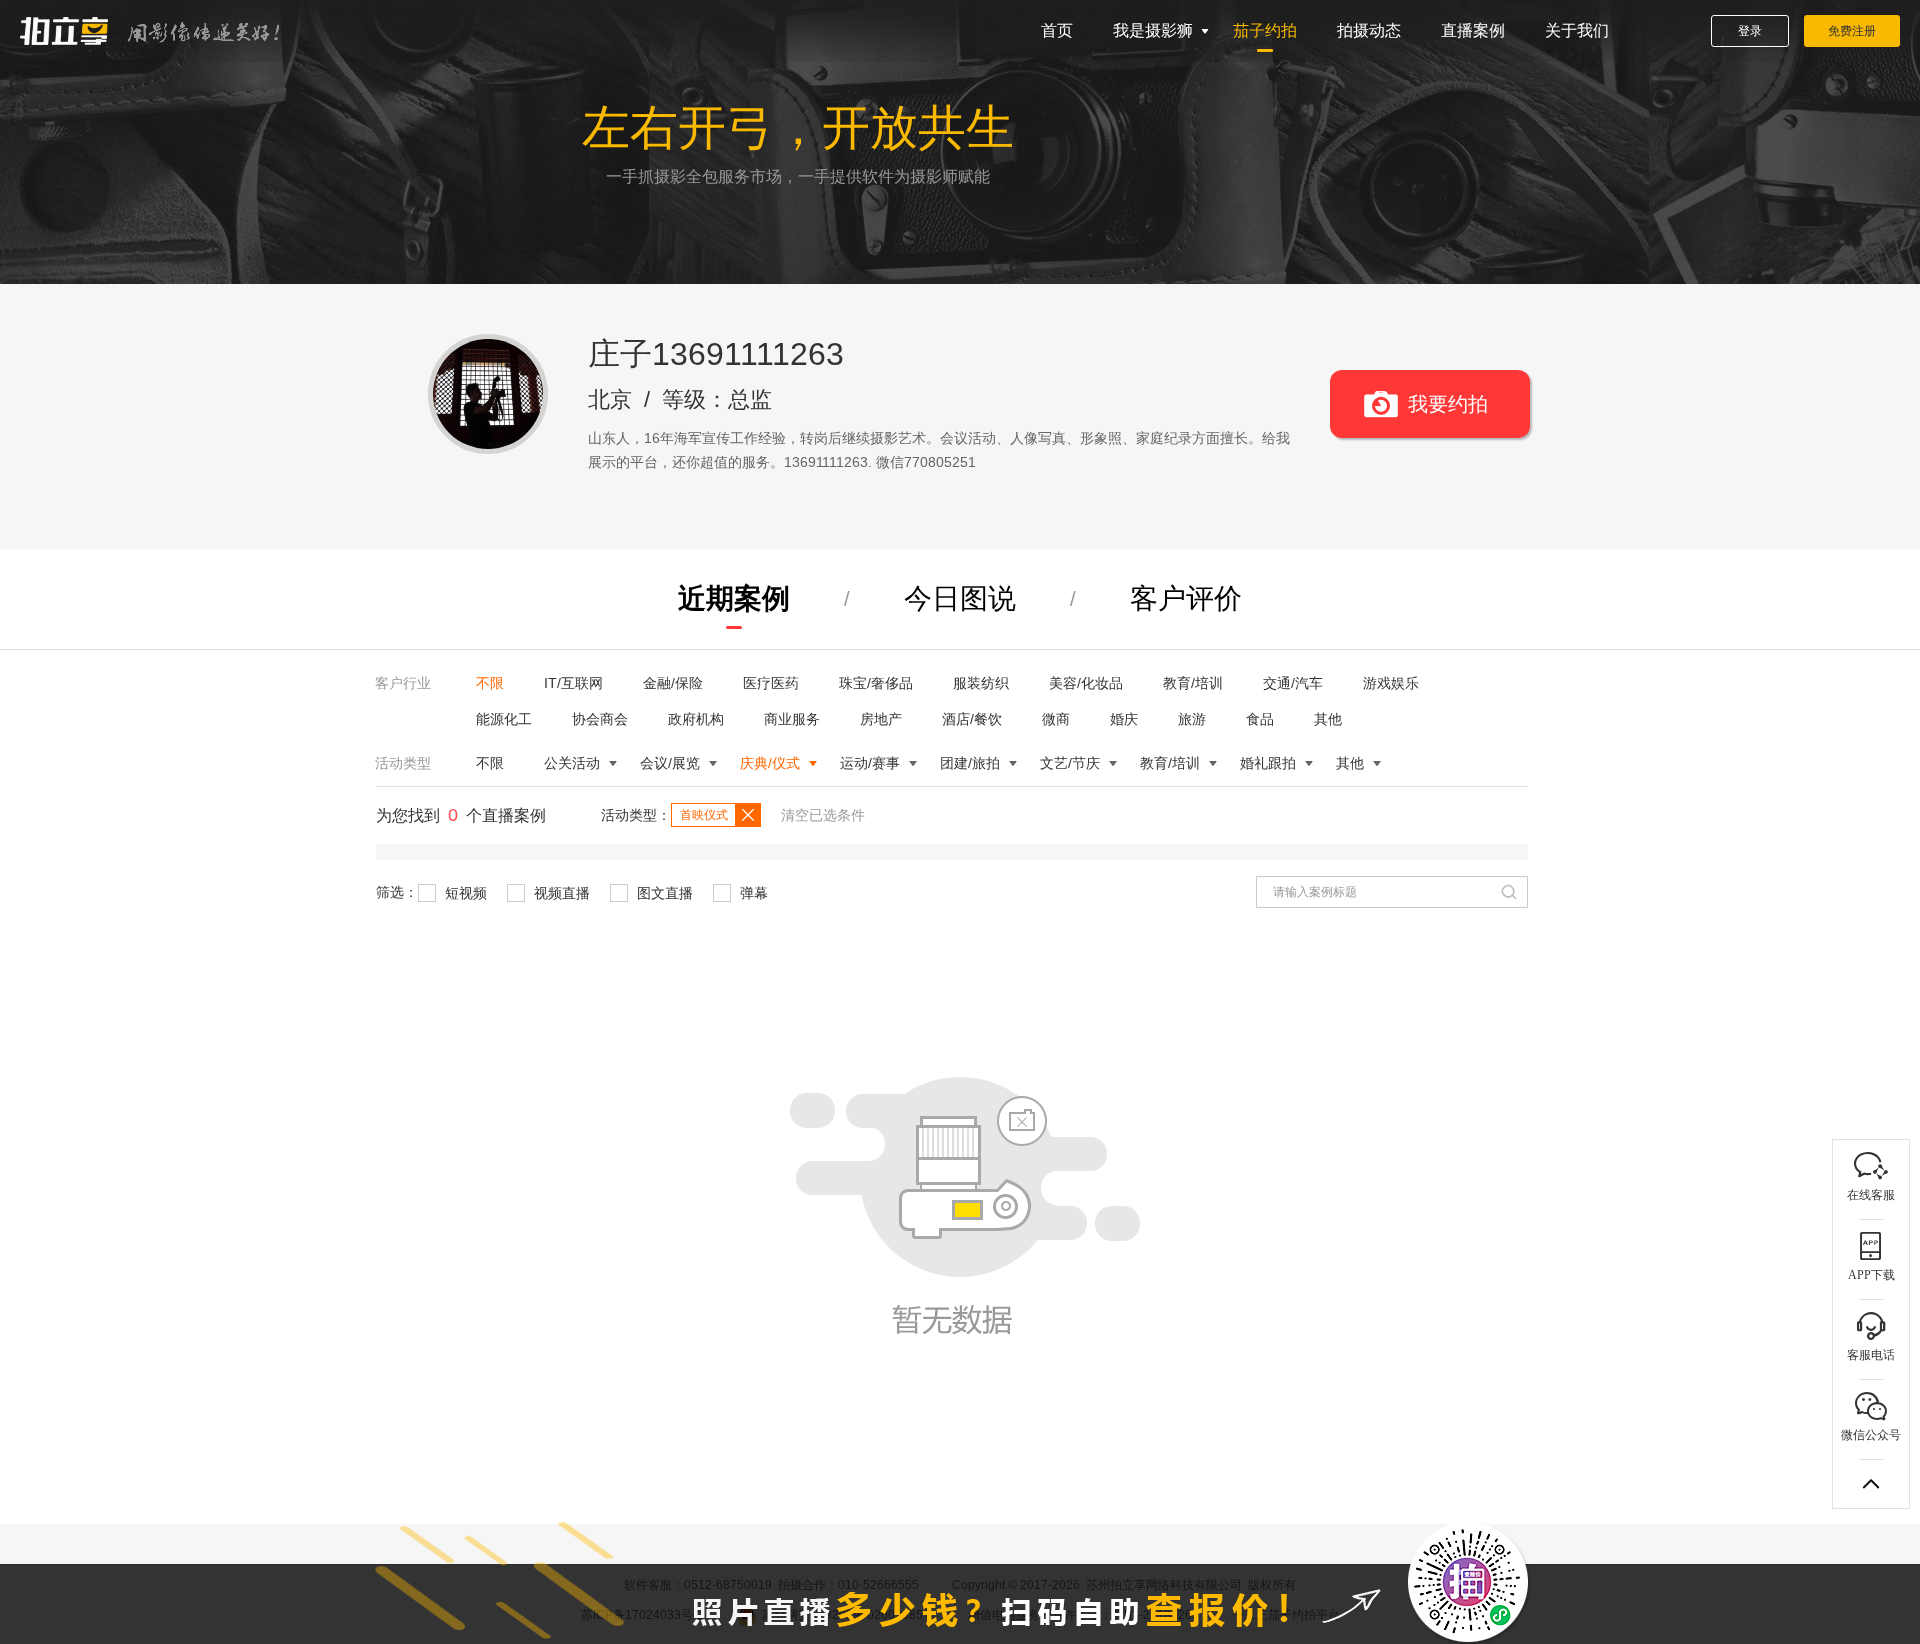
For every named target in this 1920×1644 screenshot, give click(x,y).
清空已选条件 (823, 815)
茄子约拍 (1265, 30)
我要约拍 (1448, 404)
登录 (1750, 31)
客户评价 (1186, 598)
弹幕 (752, 893)
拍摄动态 (1369, 30)
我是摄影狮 (1153, 30)
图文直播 (663, 893)
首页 (1057, 30)
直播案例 (1473, 30)
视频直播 (560, 893)
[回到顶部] (1871, 1484)
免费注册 (1852, 31)
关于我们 (1577, 30)
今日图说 (960, 598)
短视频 (464, 893)
